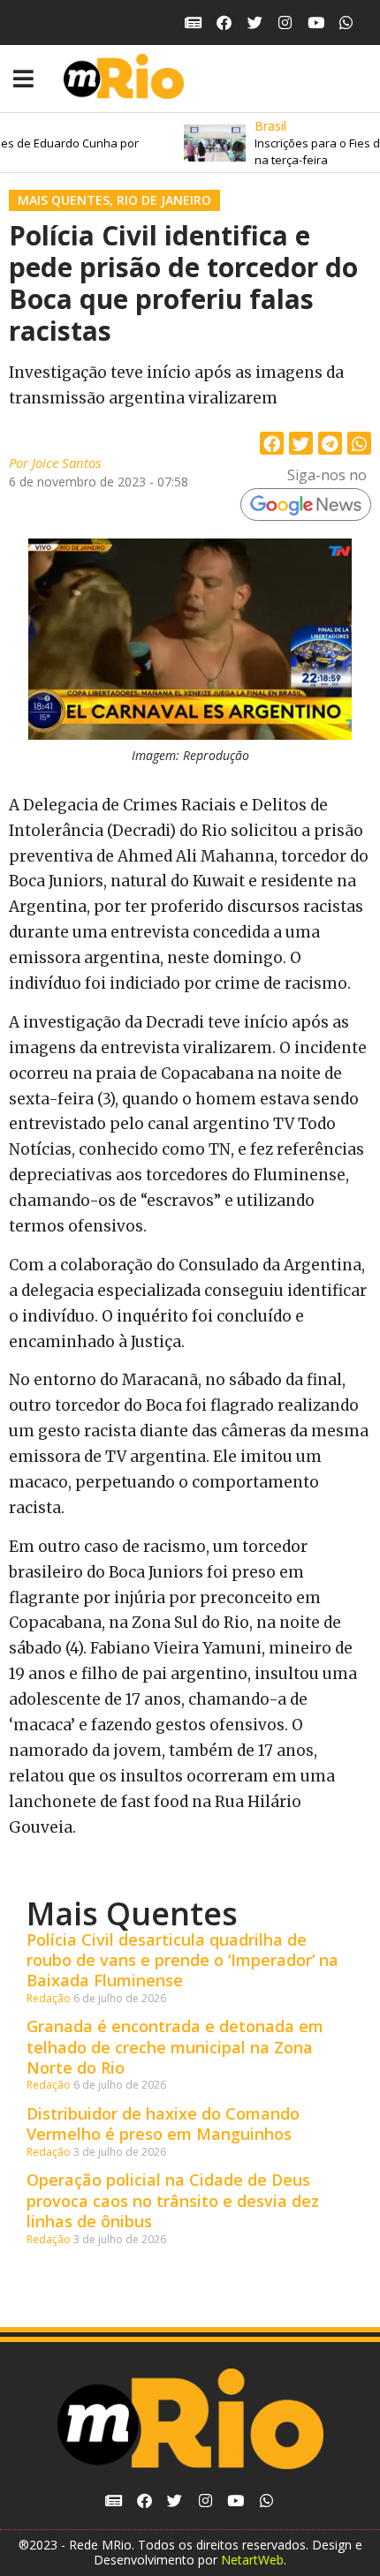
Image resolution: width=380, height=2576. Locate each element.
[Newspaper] (194, 23)
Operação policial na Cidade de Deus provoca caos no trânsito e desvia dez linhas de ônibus (173, 2200)
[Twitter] (255, 23)
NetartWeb (252, 2560)
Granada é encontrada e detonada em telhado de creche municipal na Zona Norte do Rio (175, 2047)
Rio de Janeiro (164, 200)
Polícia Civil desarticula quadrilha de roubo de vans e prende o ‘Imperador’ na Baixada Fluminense (182, 1960)
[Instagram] (285, 23)
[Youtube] (316, 23)
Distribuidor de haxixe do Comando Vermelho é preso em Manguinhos (163, 2124)
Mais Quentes (64, 200)
